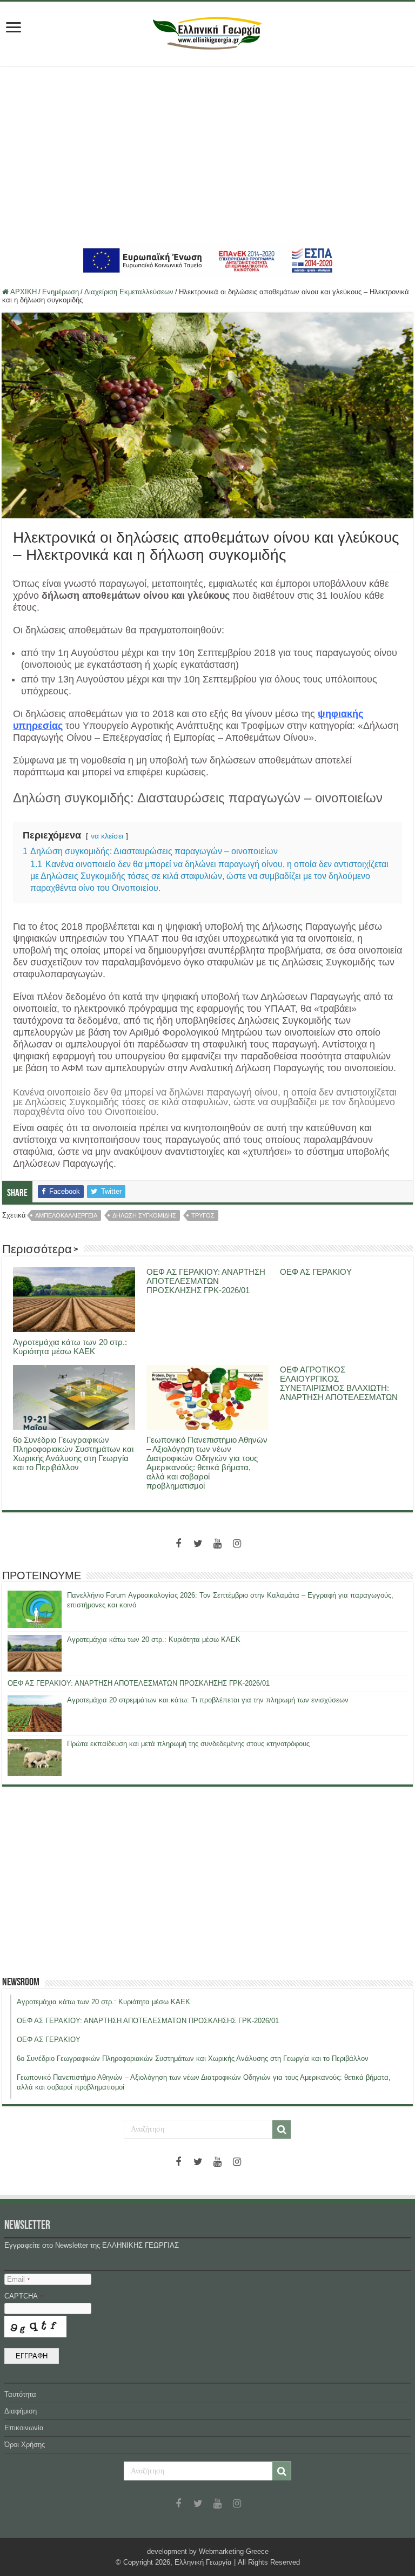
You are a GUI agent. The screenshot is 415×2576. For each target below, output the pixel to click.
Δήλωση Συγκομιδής (144, 1215)
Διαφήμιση (21, 2411)
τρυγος (203, 1215)
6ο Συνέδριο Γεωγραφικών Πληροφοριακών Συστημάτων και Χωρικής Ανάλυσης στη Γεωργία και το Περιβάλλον (73, 1453)
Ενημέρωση (61, 292)
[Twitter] (198, 1544)
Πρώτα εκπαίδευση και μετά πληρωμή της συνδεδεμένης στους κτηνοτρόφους (188, 1744)
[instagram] (237, 1544)
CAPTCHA (24, 2296)
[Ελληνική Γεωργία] (207, 32)
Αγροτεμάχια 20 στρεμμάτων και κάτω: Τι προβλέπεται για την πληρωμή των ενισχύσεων (208, 1700)
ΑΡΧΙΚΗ (23, 292)
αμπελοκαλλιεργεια (66, 1215)
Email (18, 2279)
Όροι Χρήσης (25, 2445)
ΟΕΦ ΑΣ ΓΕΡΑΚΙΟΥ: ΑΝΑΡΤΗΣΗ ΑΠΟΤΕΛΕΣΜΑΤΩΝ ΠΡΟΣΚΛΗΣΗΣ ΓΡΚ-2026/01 (206, 1281)
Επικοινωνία (24, 2428)
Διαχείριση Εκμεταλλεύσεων (129, 292)
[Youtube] (217, 1544)
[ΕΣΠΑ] (208, 260)
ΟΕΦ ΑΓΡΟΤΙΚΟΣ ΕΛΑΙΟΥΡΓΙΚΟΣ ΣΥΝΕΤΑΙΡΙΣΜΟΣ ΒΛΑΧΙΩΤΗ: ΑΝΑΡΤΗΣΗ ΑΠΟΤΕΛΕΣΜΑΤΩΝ (339, 1383)
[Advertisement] (207, 155)
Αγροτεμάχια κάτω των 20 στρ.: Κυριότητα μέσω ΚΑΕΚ (70, 1347)
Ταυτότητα (20, 2394)
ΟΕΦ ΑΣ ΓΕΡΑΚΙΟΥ (316, 1272)
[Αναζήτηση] (282, 2129)
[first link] (14, 28)
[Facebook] (178, 1544)
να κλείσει (107, 836)
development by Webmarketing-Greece (208, 2551)
